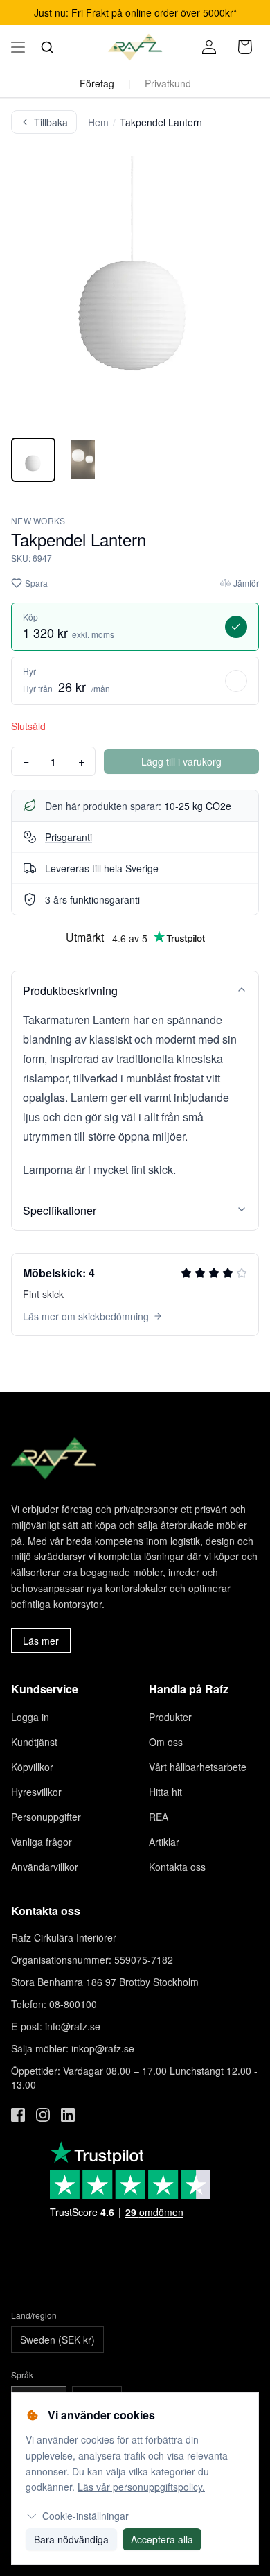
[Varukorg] (245, 47)
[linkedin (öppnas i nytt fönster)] (68, 2115)
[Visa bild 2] (83, 460)
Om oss (166, 1742)
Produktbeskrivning (70, 991)
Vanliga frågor (42, 1842)
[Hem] (135, 47)
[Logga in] (209, 47)
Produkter (170, 1717)
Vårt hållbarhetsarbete (198, 1767)
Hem (98, 122)
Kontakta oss (177, 1867)
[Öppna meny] (18, 47)
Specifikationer (60, 1210)
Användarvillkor (45, 1867)
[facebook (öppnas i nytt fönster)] (18, 2115)
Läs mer (41, 1641)
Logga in (30, 1717)
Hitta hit (165, 1792)
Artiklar (164, 1842)
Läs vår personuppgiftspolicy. (141, 2487)
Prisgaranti (69, 837)
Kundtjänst (34, 1742)
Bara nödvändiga (71, 2539)
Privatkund (168, 83)
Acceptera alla (162, 2539)
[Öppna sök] (47, 47)
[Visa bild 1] (33, 460)
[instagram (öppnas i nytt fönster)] (43, 2115)
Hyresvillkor (36, 1792)
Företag (97, 83)
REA (159, 1817)
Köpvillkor (32, 1767)
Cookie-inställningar (85, 2516)
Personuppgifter (46, 1817)
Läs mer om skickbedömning (86, 1316)
